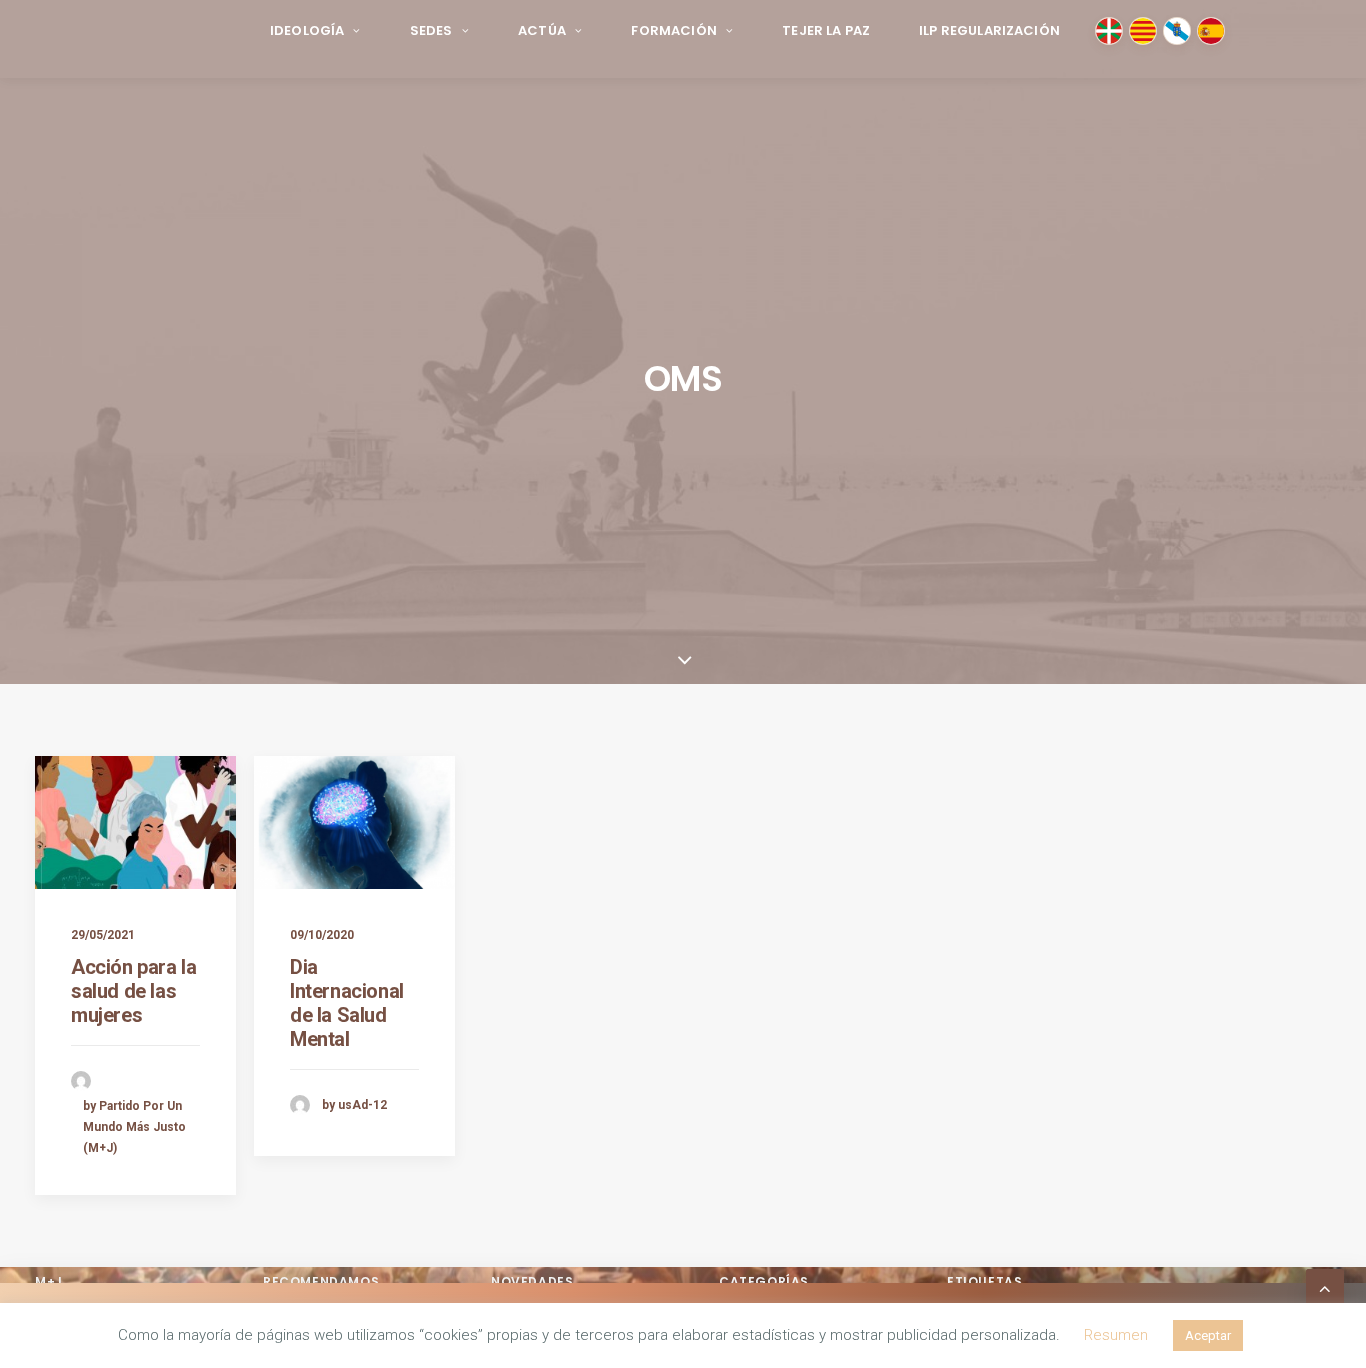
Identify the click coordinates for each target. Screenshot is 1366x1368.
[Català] (1143, 31)
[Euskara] (1109, 31)
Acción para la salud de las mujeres (133, 991)
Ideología (307, 30)
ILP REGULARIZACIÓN (989, 30)
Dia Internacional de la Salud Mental (347, 1003)
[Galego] (1177, 31)
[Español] (1211, 31)
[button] (135, 822)
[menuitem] (315, 31)
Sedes (431, 30)
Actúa (542, 30)
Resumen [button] (1116, 1335)
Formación (673, 30)
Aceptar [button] (1208, 1335)
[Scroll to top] (1325, 1286)
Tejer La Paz (826, 30)
